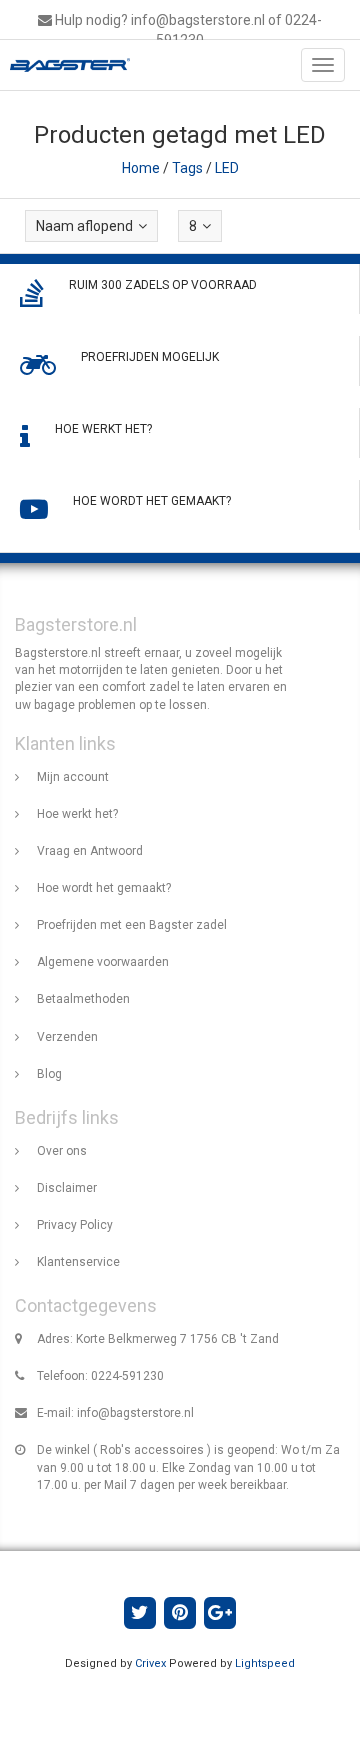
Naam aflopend (84, 226)
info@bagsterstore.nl (135, 1413)
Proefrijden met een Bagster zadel (132, 925)
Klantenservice (78, 1262)
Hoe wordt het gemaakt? (104, 888)
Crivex (150, 1663)
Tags (187, 168)
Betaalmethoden (83, 999)
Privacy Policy (75, 1225)
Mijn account (73, 777)
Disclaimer (67, 1188)
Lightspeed (265, 1663)
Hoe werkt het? (77, 814)
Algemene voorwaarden (103, 962)
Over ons (62, 1151)
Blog (49, 1074)
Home (141, 168)
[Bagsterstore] (65, 65)
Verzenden (67, 1037)
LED (227, 168)
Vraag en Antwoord (90, 851)
